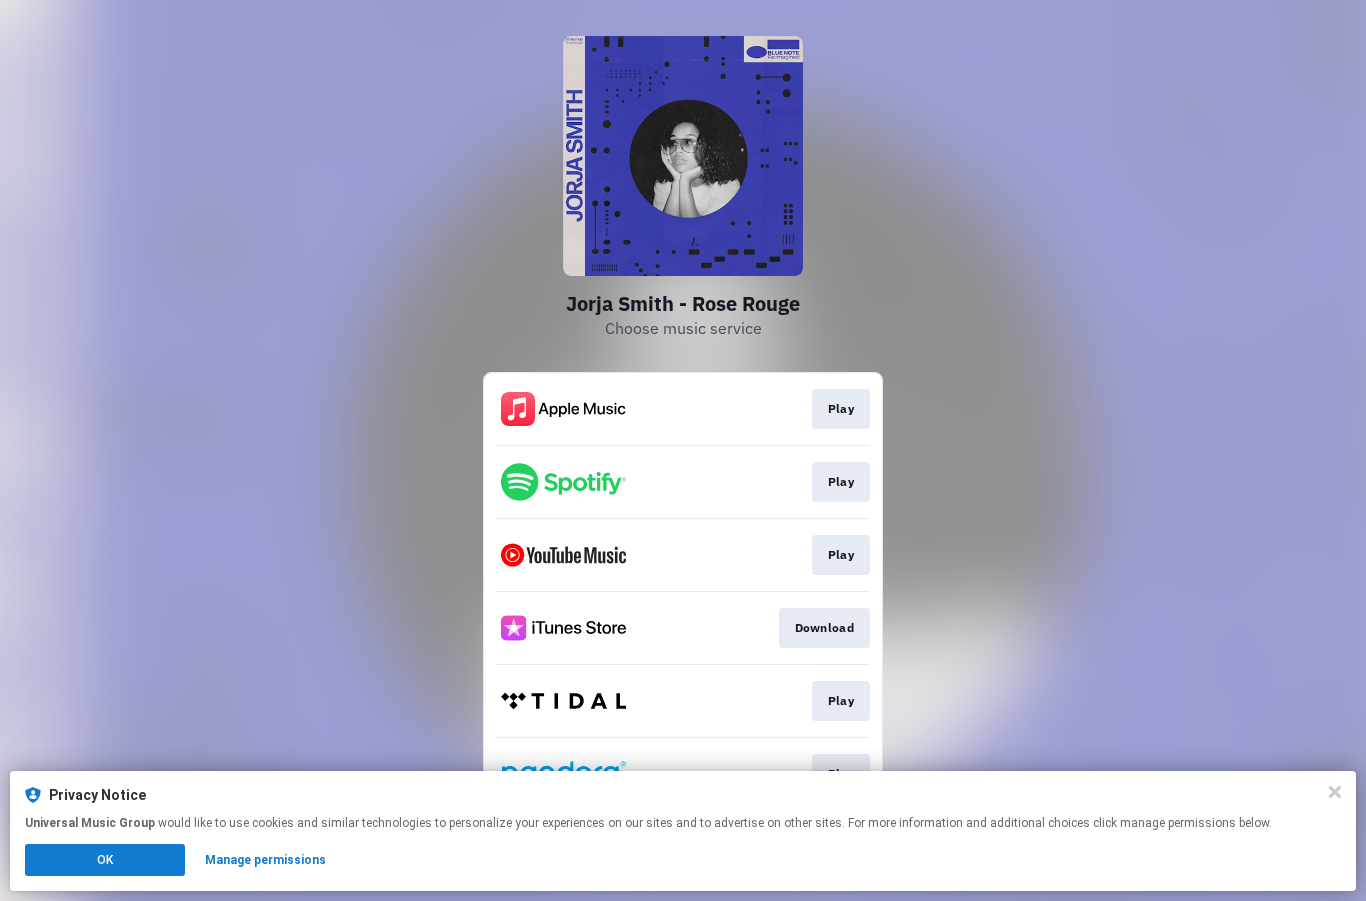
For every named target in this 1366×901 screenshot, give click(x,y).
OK (105, 860)
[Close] (1335, 792)
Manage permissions (265, 860)
